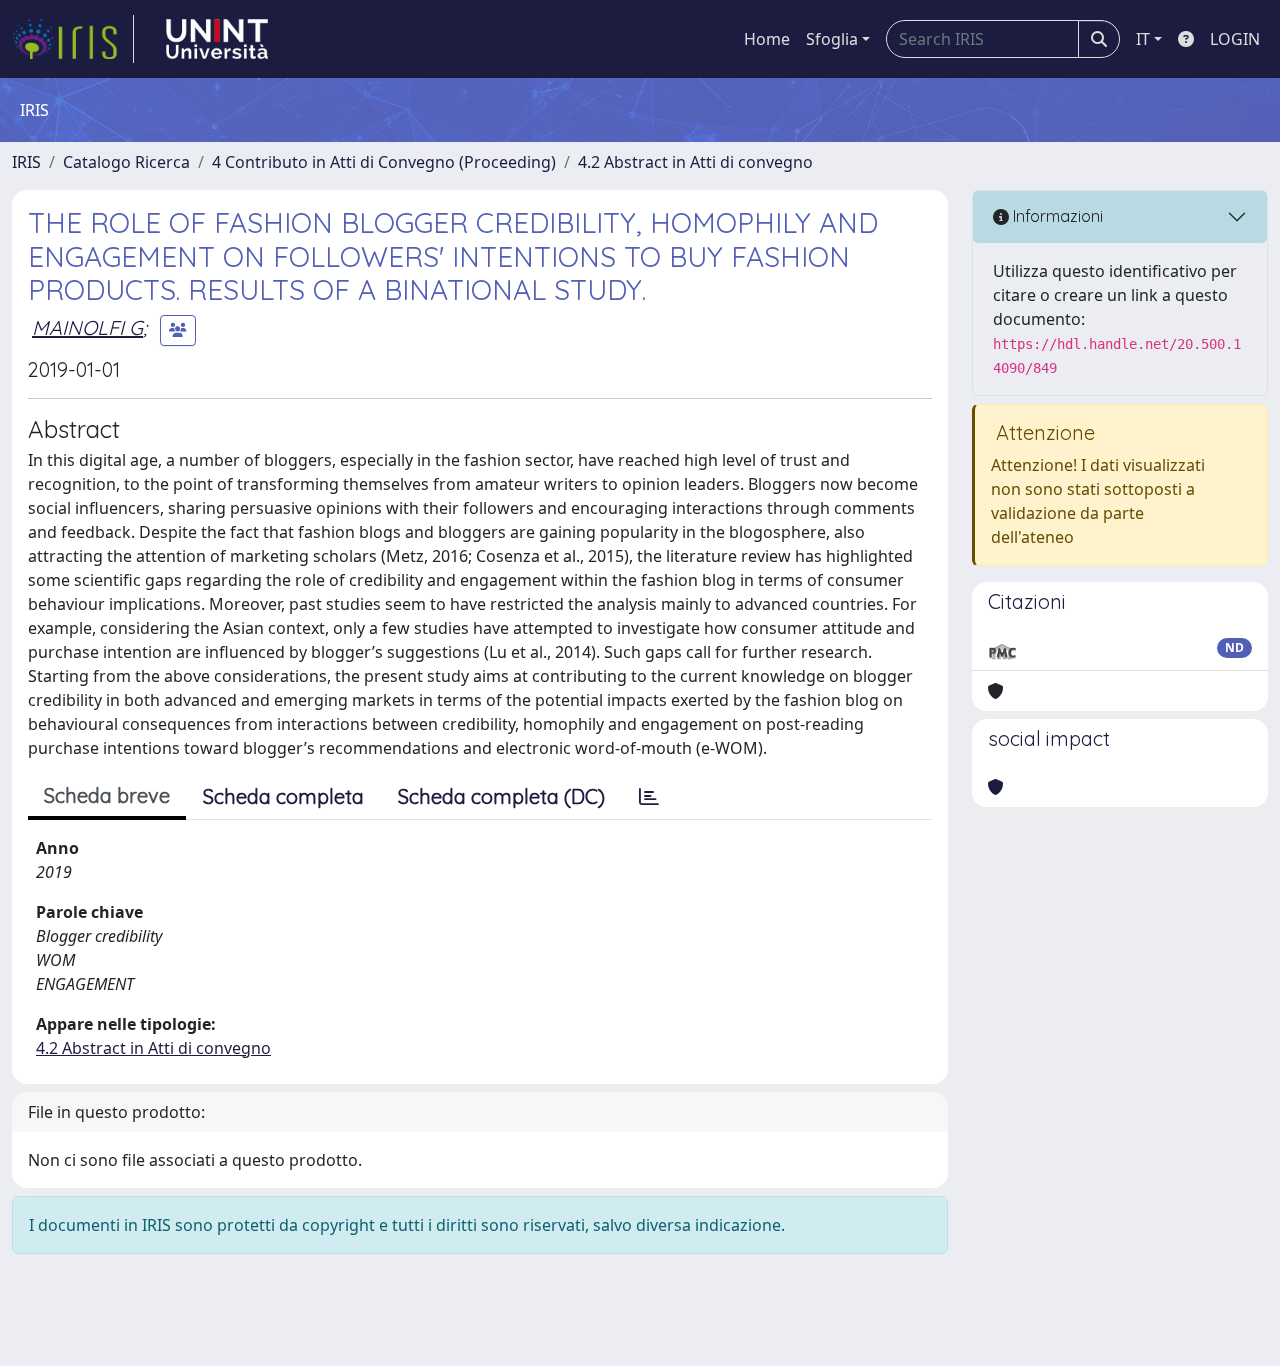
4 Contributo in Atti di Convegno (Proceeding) (384, 162)
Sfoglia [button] (832, 39)
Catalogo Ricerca (126, 162)
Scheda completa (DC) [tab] (501, 796)
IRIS (26, 162)
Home (767, 39)
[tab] (649, 797)
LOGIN (1235, 39)
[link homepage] (73, 39)
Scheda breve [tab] (107, 795)
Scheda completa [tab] (283, 796)
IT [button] (1143, 39)
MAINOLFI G (87, 327)
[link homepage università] (217, 39)
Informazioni (1056, 216)
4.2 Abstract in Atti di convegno (695, 162)
